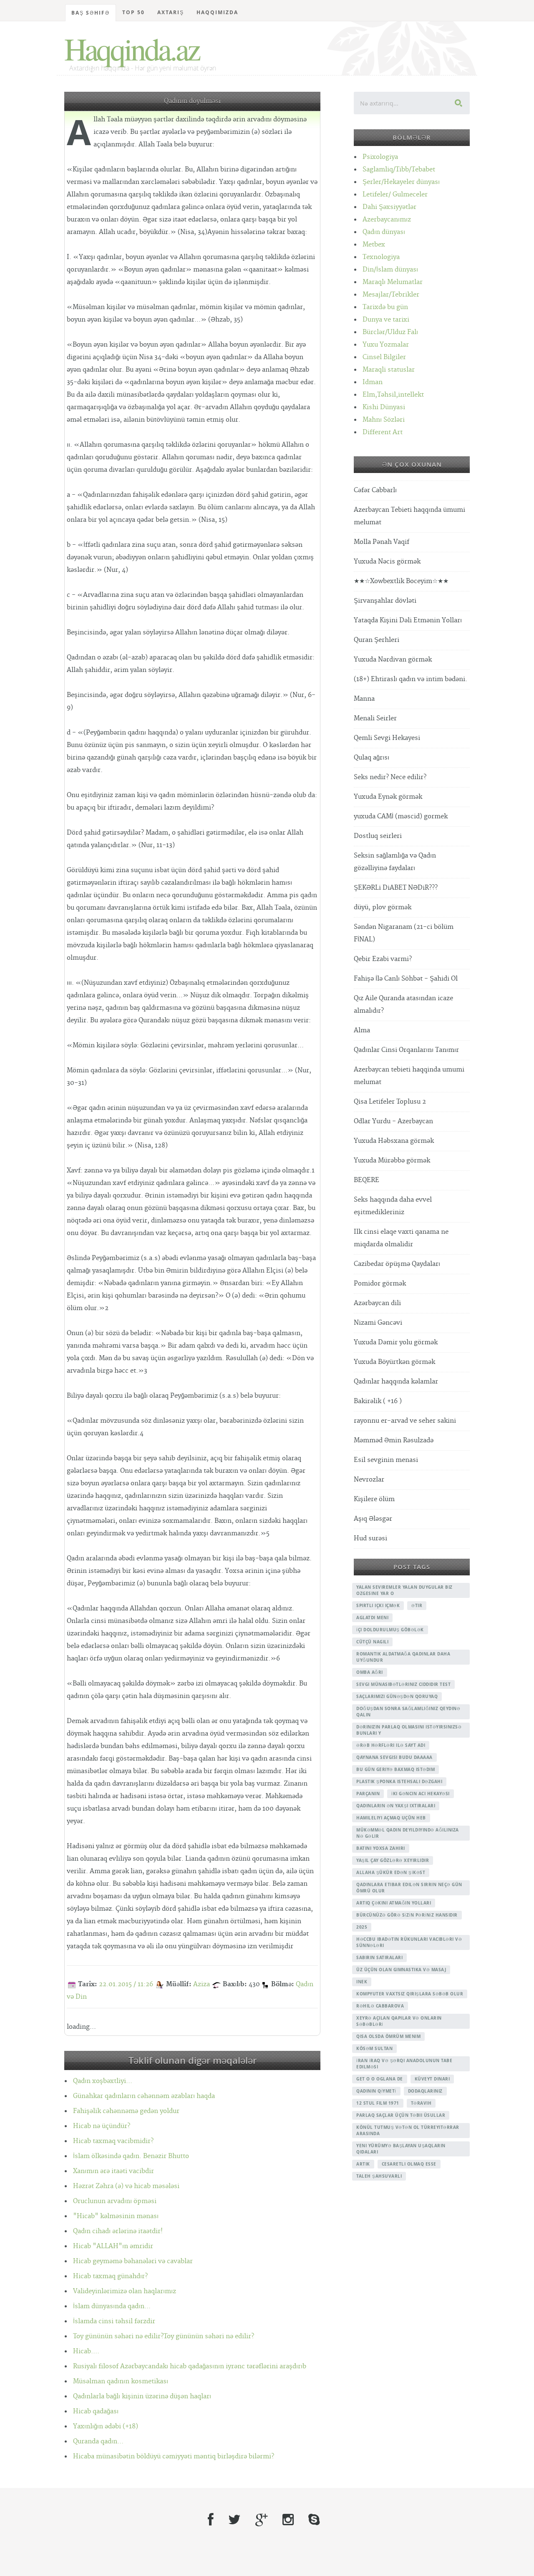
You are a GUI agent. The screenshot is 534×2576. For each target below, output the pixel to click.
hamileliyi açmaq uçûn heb (391, 1818)
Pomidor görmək (380, 1284)
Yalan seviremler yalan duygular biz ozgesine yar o (404, 1590)
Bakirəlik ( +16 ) (378, 1401)
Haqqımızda (217, 12)
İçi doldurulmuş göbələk (390, 1630)
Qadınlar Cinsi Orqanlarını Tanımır (406, 1050)
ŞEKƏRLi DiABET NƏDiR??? (396, 888)
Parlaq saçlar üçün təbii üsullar (401, 2115)
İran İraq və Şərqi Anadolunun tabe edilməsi (404, 2064)
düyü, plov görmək (383, 907)
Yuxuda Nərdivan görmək (393, 660)
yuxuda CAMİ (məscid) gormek (401, 816)
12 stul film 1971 (378, 2103)
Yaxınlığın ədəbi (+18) (106, 2426)
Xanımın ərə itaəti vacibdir (113, 2171)
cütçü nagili (372, 1642)
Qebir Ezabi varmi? (383, 959)
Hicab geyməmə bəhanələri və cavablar (133, 2261)
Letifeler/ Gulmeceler (395, 195)
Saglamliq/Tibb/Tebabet (399, 170)
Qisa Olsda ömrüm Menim (388, 2036)
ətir (417, 1605)
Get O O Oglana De (380, 2079)
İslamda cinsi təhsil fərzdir (114, 2321)
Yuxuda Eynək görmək (388, 797)
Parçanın (368, 1794)
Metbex (374, 245)
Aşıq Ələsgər (373, 1519)
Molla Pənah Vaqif (382, 542)
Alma (362, 1030)
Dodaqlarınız (425, 2091)
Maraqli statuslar (389, 370)
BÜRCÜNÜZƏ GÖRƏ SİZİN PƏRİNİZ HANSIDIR (407, 1915)
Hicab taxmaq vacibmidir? (113, 2141)
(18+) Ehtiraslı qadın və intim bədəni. (411, 679)
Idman (373, 382)
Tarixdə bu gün (385, 307)
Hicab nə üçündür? (102, 2126)
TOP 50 (133, 12)
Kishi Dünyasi (384, 407)
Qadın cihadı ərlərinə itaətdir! (118, 2231)
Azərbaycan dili (377, 1303)
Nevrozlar (369, 1480)
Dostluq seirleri (378, 836)
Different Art (383, 432)
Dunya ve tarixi (386, 320)
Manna (364, 699)
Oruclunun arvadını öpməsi (115, 2201)
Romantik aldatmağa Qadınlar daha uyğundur (403, 1657)
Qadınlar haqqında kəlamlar (396, 1382)
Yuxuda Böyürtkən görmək (394, 1362)
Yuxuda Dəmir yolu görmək (396, 1342)
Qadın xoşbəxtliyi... (103, 2081)
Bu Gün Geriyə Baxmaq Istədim (395, 1769)
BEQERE (366, 1180)
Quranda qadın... (98, 2441)
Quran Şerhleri (377, 640)
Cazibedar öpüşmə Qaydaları (397, 1264)
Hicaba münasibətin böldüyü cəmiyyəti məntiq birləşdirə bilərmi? (174, 2457)
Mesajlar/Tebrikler (391, 295)
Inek (362, 1982)
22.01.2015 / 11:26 (126, 1984)
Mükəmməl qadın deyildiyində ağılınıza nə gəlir (408, 1833)
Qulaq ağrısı (372, 758)
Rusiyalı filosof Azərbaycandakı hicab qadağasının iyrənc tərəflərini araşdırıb (190, 2366)
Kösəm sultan (374, 2048)
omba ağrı (370, 1672)
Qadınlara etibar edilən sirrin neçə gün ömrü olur (409, 1888)
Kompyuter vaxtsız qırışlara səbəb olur (410, 1994)
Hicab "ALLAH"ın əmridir (113, 2246)
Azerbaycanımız (387, 220)
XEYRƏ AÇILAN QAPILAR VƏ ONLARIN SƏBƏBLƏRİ (399, 2021)
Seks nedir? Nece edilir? (390, 777)
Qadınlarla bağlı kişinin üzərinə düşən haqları (142, 2396)
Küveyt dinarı (432, 2079)
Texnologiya (381, 257)
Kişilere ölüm (374, 1499)
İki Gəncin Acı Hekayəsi (421, 1794)
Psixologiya (380, 157)
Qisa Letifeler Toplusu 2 (390, 1102)
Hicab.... (86, 2351)
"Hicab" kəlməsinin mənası (116, 2216)
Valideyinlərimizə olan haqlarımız (125, 2291)
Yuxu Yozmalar (386, 345)
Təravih (421, 2103)
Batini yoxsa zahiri (381, 1848)
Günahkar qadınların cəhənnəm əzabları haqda (144, 2096)
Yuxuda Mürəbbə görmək (392, 1161)
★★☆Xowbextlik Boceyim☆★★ (401, 581)
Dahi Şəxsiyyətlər (389, 207)
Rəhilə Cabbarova (380, 2006)
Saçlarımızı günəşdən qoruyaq (397, 1696)
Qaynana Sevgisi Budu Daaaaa (394, 1757)
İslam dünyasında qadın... (112, 2306)
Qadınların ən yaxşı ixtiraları (396, 1806)
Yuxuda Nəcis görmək (387, 562)
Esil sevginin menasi (386, 1460)
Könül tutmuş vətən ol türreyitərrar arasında (408, 2130)
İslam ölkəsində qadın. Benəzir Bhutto (131, 2156)
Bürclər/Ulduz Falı (390, 332)
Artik (363, 2164)
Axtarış (171, 12)
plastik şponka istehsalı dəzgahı (399, 1781)
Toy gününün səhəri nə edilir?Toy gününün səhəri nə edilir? (164, 2336)
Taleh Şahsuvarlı (379, 2176)
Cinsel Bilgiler (384, 357)
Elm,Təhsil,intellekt (393, 395)
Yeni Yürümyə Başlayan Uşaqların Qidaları (401, 2149)
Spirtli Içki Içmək (378, 1605)
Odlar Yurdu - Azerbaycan (393, 1121)
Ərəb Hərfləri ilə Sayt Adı (391, 1745)
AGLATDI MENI (372, 1618)
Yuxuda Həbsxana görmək (394, 1141)
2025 (362, 1927)
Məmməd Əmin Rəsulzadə (394, 1440)
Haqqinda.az (132, 48)
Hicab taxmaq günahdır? (110, 2276)
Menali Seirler (375, 718)
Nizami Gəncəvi (378, 1323)
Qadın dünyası (384, 232)
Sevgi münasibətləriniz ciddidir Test (403, 1684)
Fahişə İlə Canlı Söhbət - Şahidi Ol (406, 979)
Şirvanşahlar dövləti (385, 601)
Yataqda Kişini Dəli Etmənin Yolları (408, 620)
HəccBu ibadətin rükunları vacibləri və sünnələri (409, 1942)
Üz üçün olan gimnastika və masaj (401, 1970)
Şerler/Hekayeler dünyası (401, 182)
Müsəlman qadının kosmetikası (121, 2381)
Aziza (202, 1984)
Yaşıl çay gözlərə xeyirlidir (393, 1860)
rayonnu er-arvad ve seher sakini (405, 1421)
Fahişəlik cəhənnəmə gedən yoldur (126, 2111)
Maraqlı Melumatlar (393, 282)
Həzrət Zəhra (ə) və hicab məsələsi (126, 2186)
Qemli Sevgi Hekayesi (387, 738)
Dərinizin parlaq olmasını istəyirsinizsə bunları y (409, 1730)
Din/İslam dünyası (390, 270)
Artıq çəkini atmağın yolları (394, 1903)
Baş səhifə (91, 13)
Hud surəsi (370, 1538)
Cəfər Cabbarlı (375, 490)
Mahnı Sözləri (384, 420)
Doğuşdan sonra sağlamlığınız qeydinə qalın (408, 1712)
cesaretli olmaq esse (409, 2164)
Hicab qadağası (96, 2411)
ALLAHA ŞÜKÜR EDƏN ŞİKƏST (391, 1872)
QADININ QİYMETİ (376, 2091)
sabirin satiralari (379, 1957)
